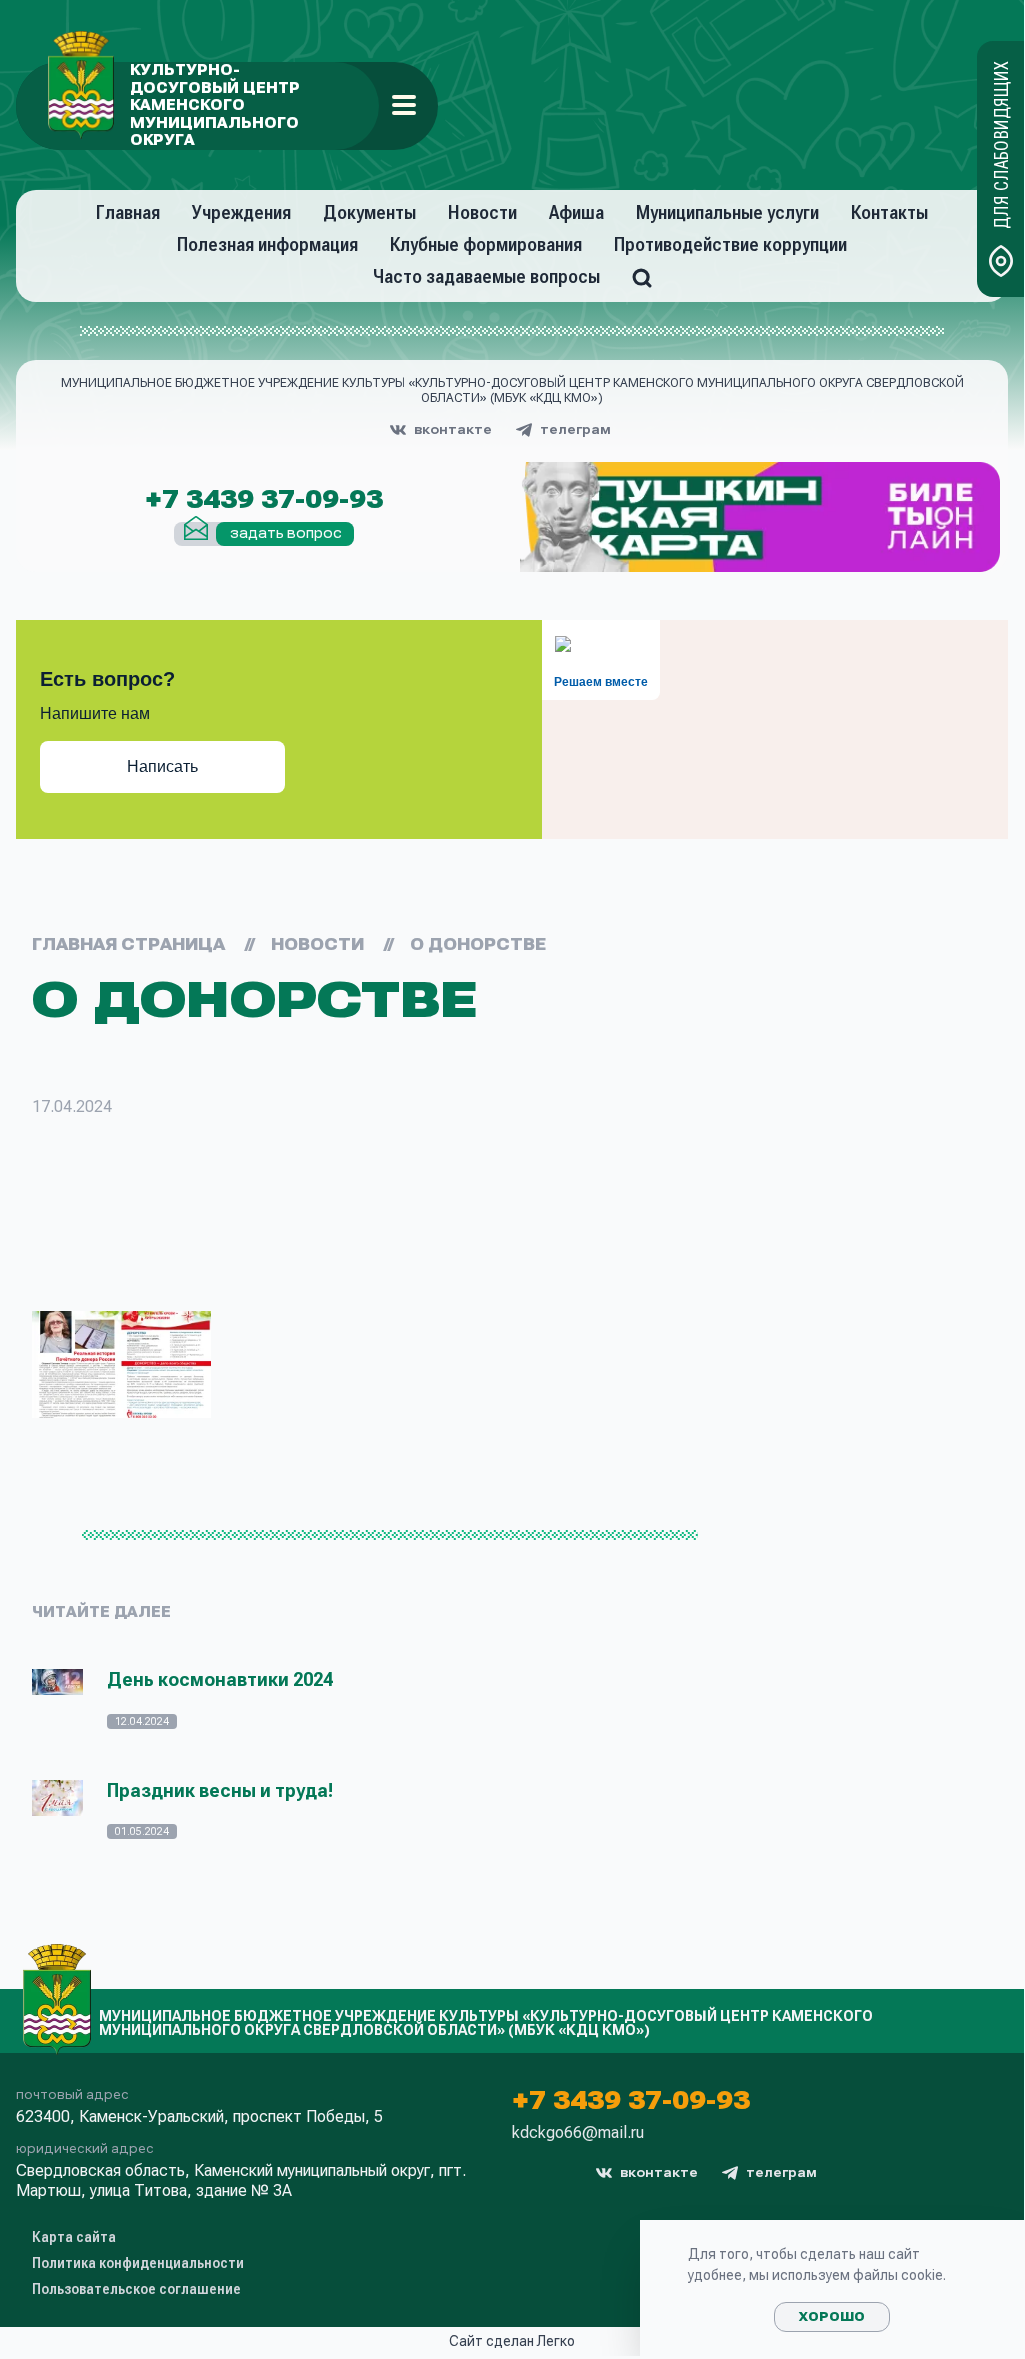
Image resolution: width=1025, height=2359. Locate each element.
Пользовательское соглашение (136, 2289)
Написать (162, 766)
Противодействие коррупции (730, 244)
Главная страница (128, 944)
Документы (369, 212)
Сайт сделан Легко (512, 2341)
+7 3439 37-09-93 (264, 500)
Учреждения (241, 212)
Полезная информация (267, 244)
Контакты (889, 212)
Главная (128, 212)
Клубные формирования (486, 244)
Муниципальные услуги (727, 212)
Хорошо (832, 2317)
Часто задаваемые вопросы (486, 276)
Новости (482, 212)
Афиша (576, 212)
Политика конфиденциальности (138, 2263)
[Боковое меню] (404, 105)
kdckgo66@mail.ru (578, 2133)
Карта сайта (74, 2237)
